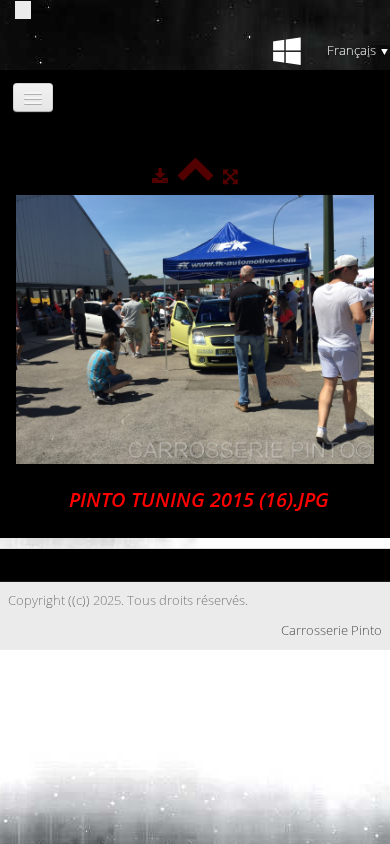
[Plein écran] (230, 176)
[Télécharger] (160, 176)
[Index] (195, 176)
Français (358, 50)
